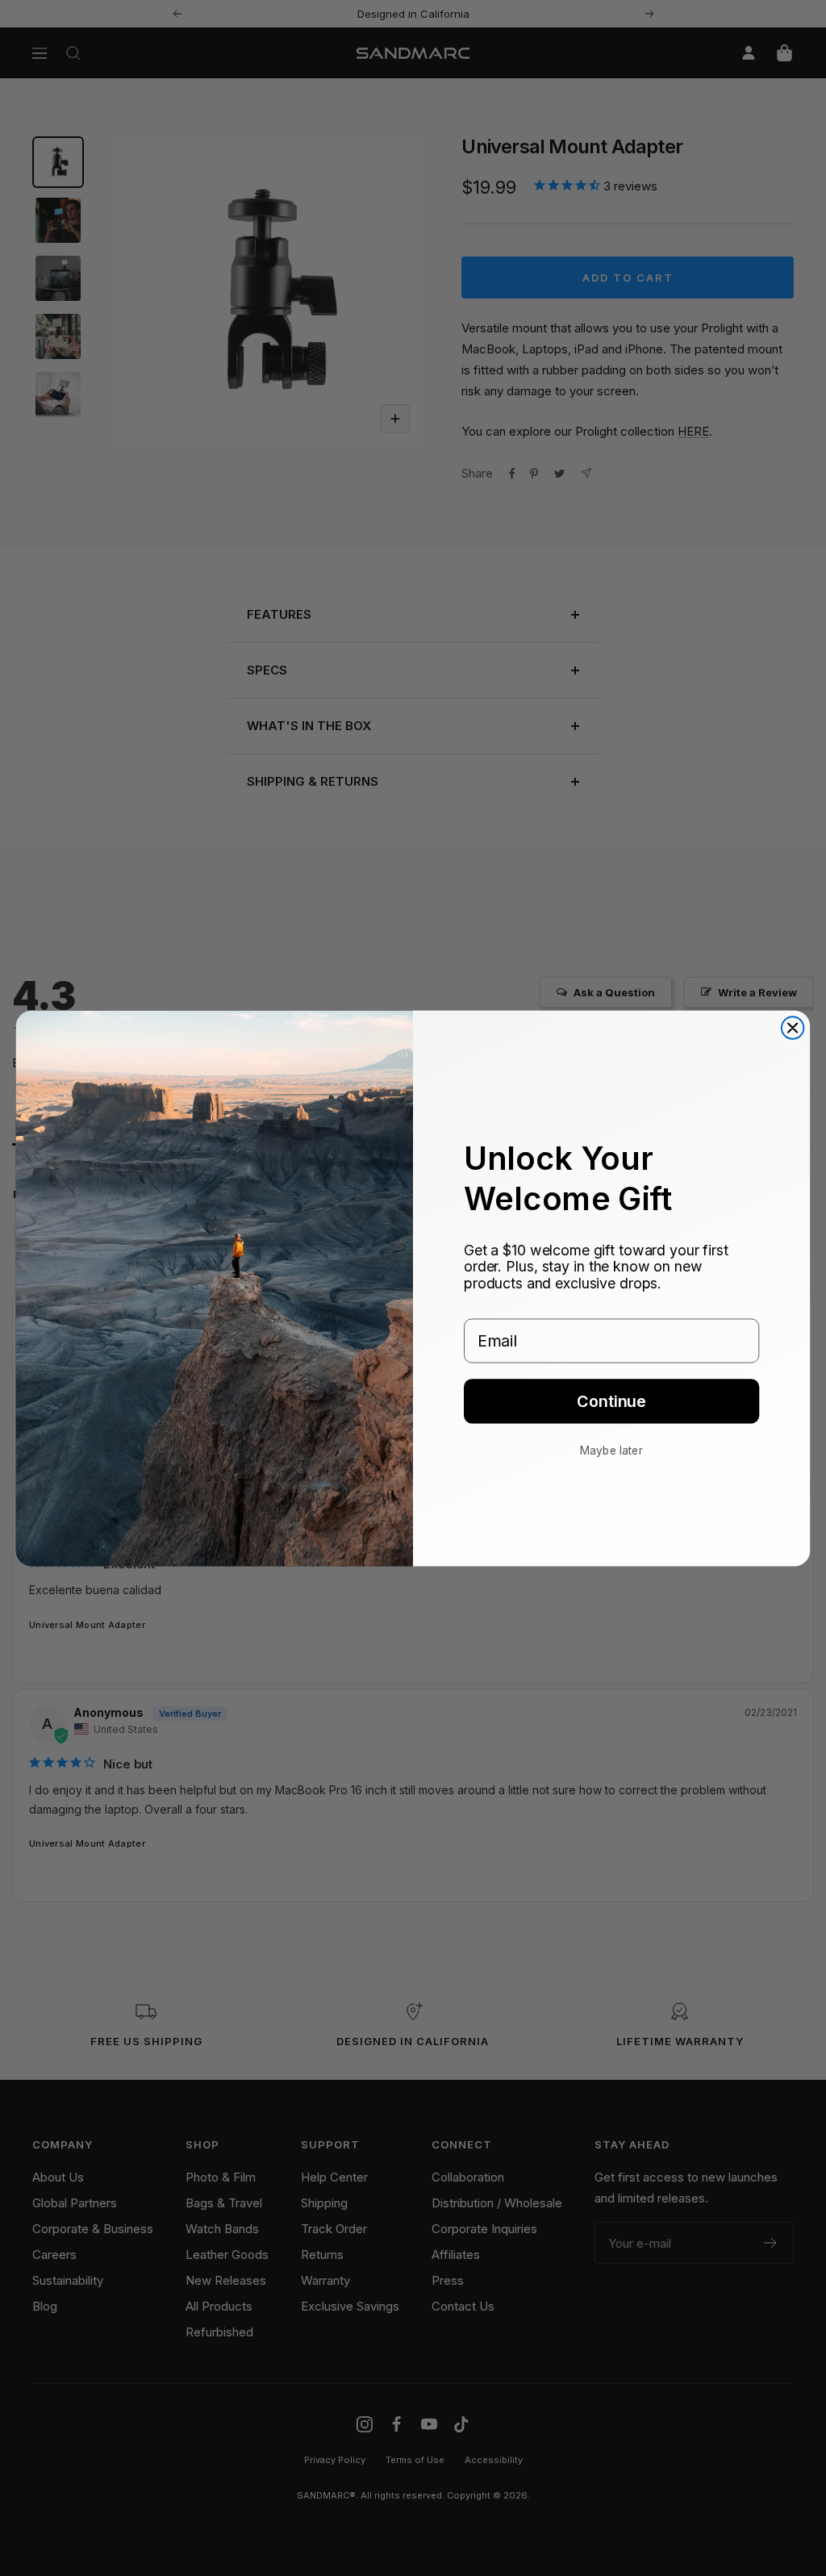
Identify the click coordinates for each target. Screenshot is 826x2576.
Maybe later (611, 1450)
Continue (611, 1401)
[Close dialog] (793, 1028)
